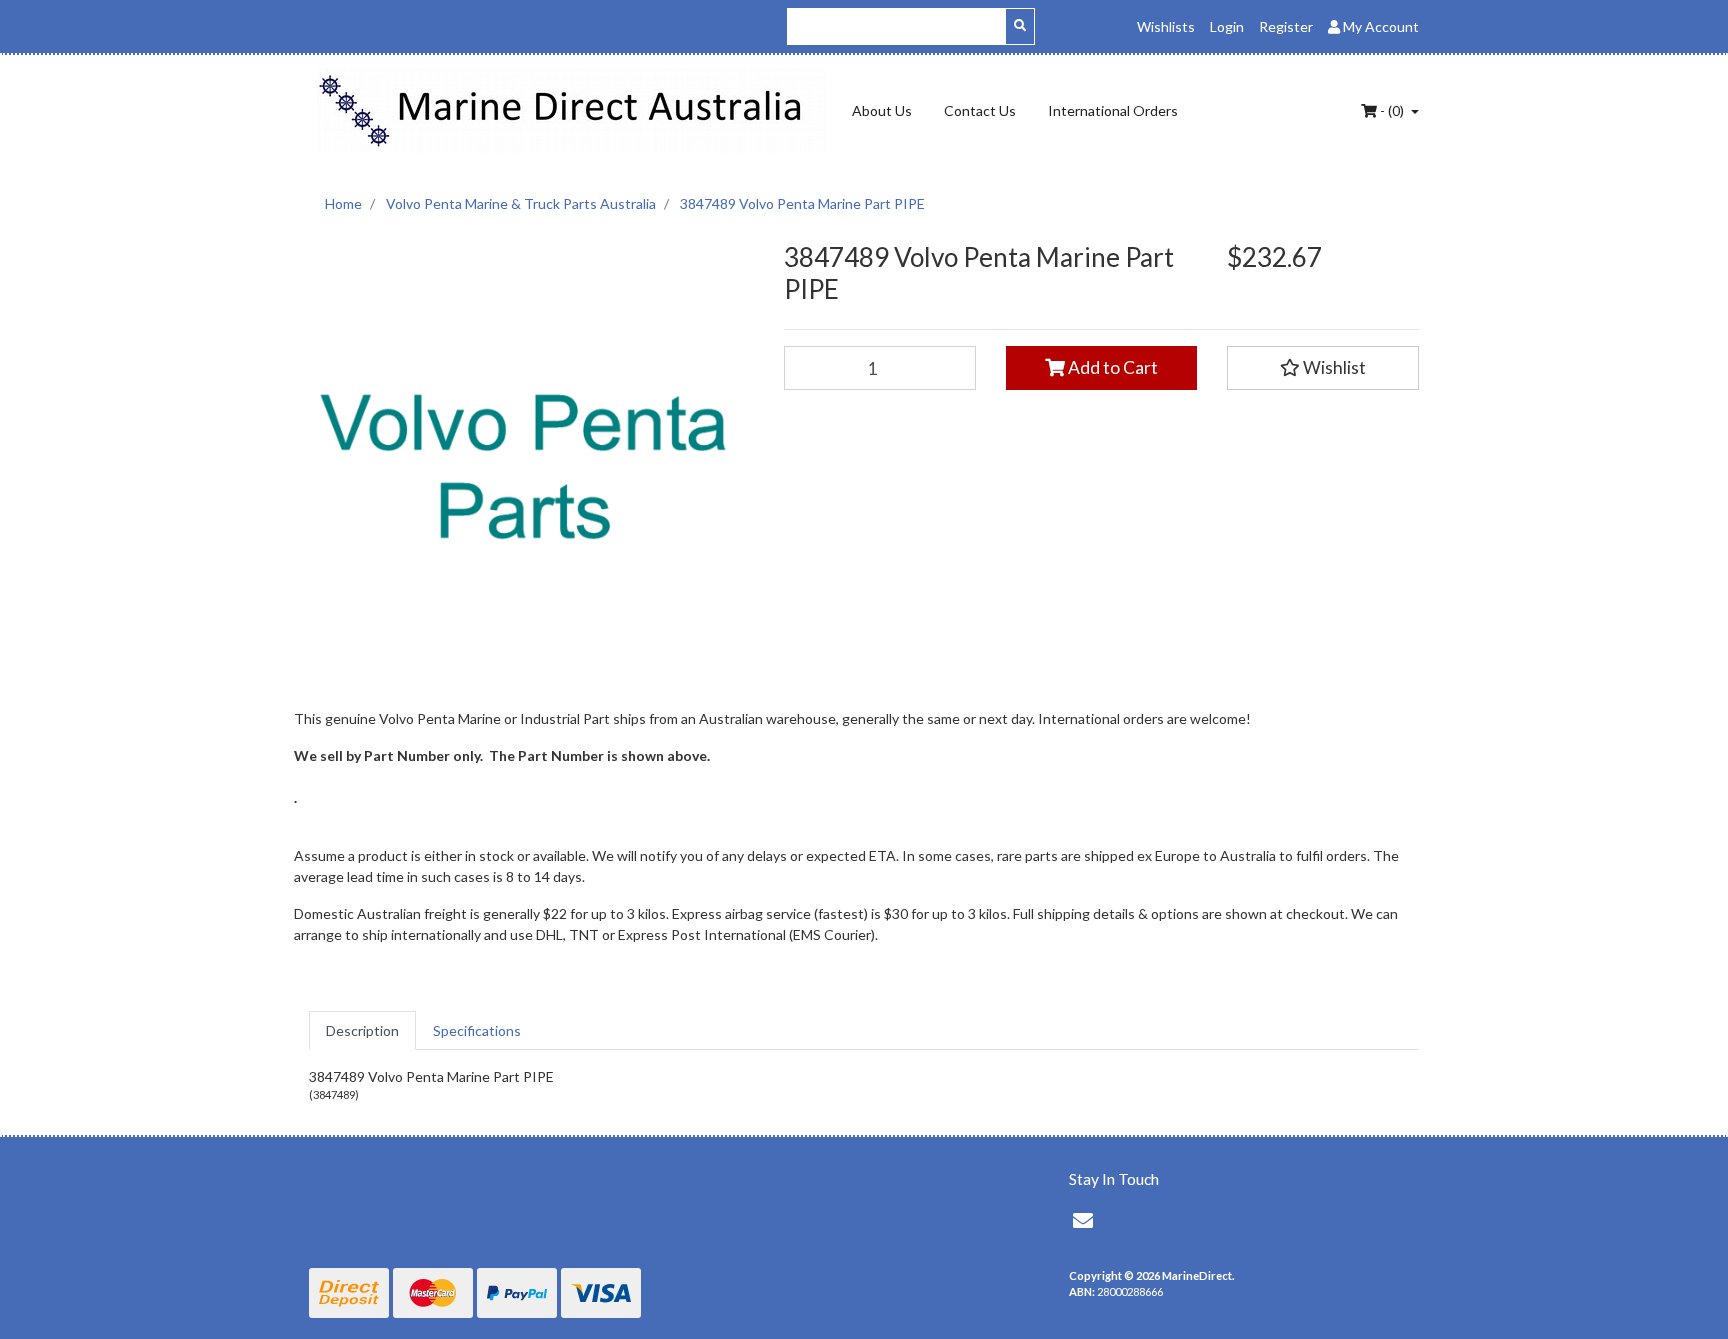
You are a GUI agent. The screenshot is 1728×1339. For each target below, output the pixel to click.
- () (1392, 110)
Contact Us (980, 110)
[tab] (362, 1030)
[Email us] (1083, 1220)
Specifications (477, 1030)
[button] (1323, 368)
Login (1227, 26)
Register (1286, 26)
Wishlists (1166, 26)
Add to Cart (1111, 367)
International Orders (1113, 110)
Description (362, 1030)
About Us (882, 110)
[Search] (1020, 26)
